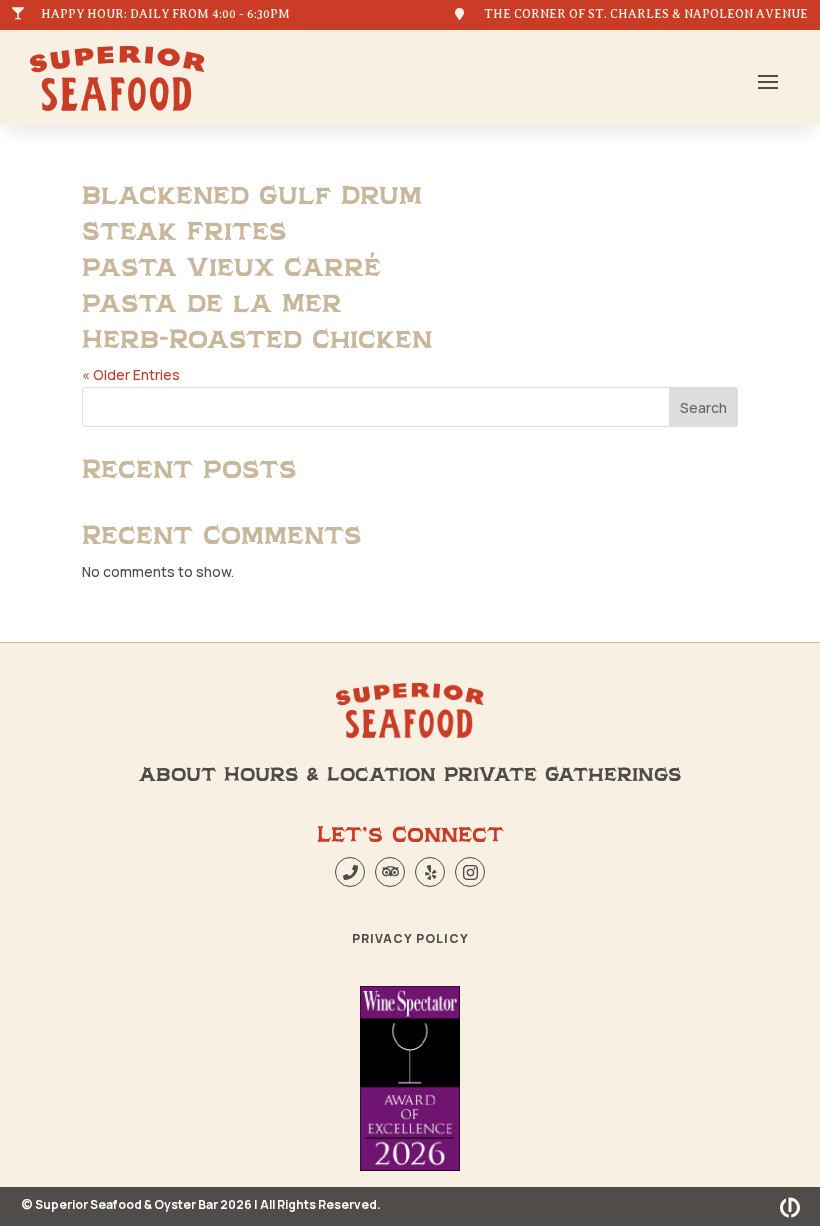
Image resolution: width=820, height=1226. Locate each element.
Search (703, 407)
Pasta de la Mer (212, 304)
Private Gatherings (562, 775)
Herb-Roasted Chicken (257, 340)
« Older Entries (131, 374)
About (177, 775)
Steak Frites (184, 232)
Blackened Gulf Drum (252, 196)
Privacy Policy (410, 938)
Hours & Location (330, 775)
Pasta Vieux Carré (231, 268)
